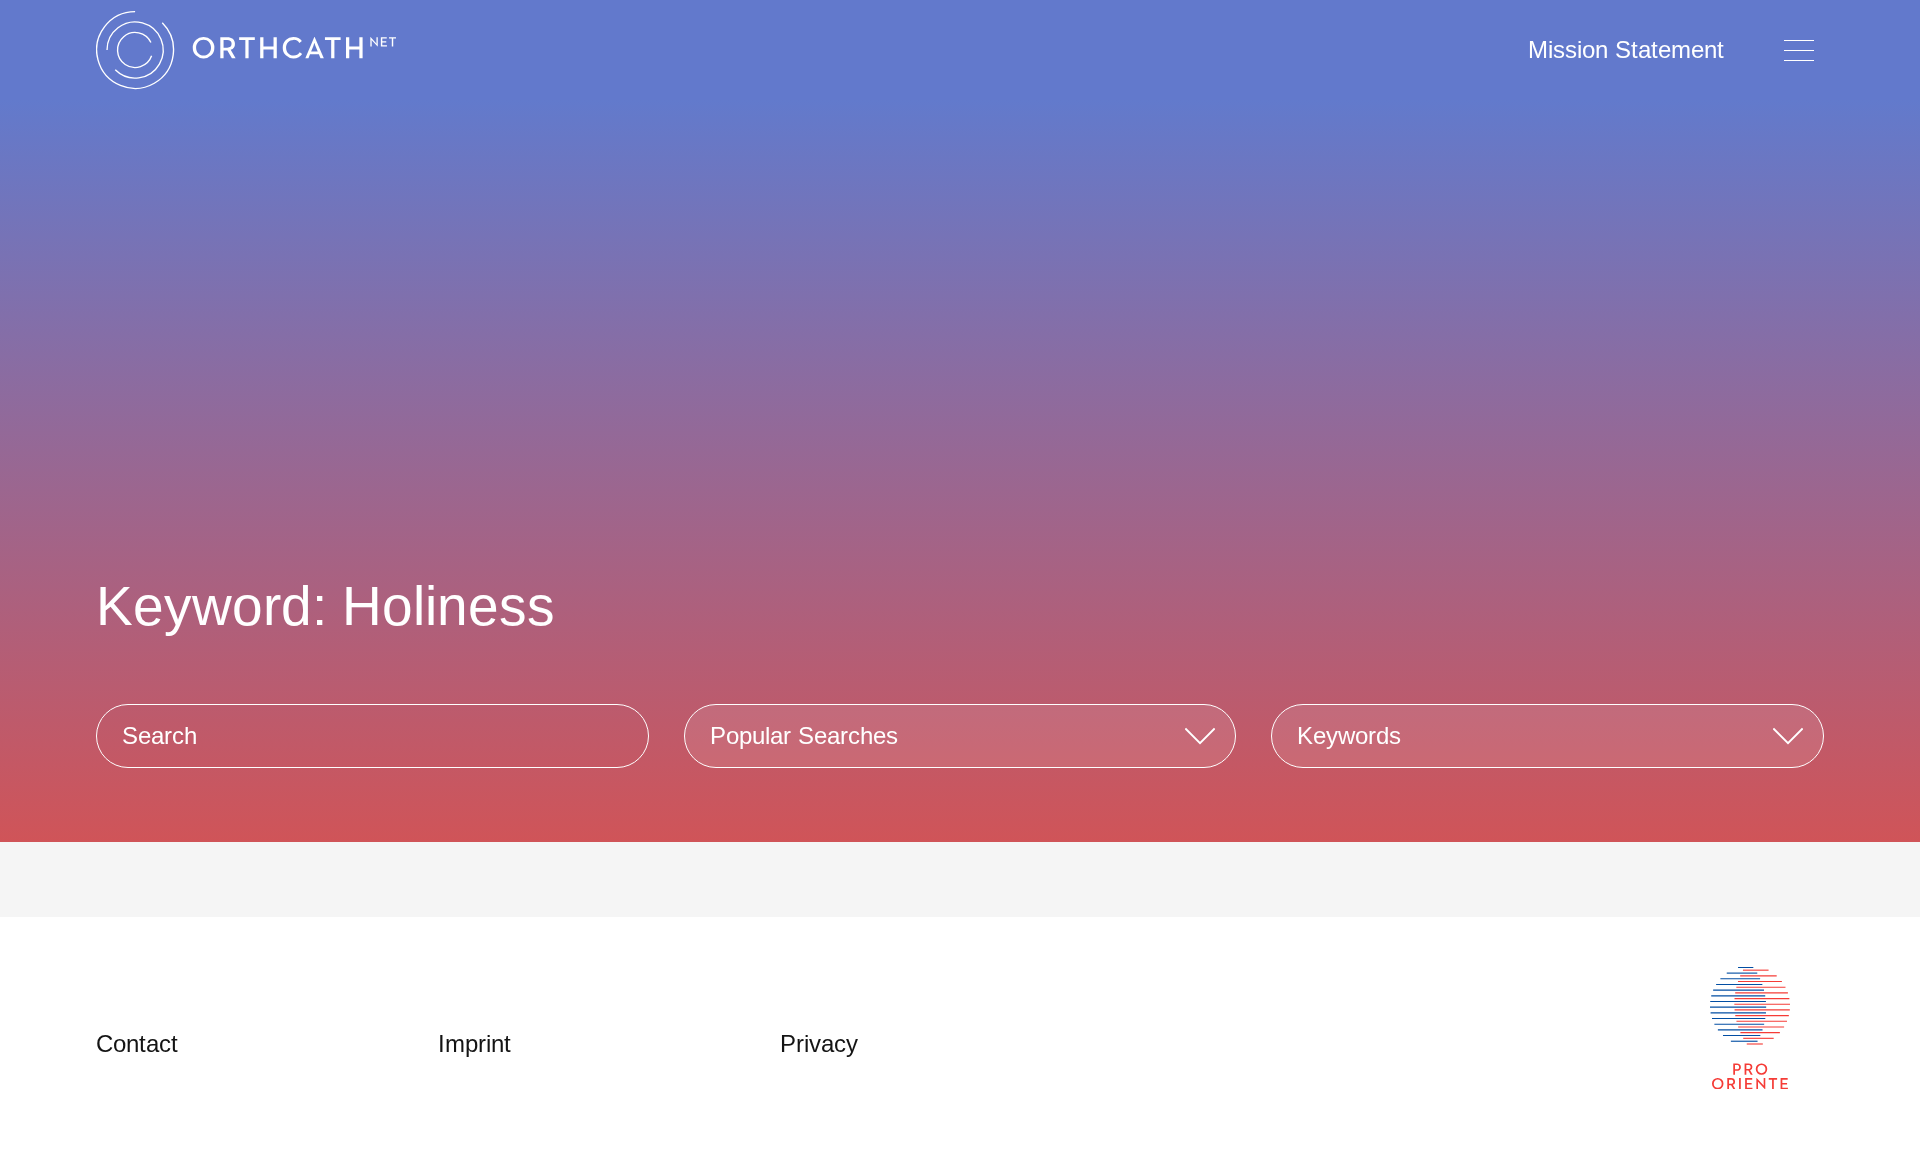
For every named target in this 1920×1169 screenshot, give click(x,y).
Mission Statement (1626, 49)
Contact (137, 1043)
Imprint (474, 1043)
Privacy (819, 1043)
